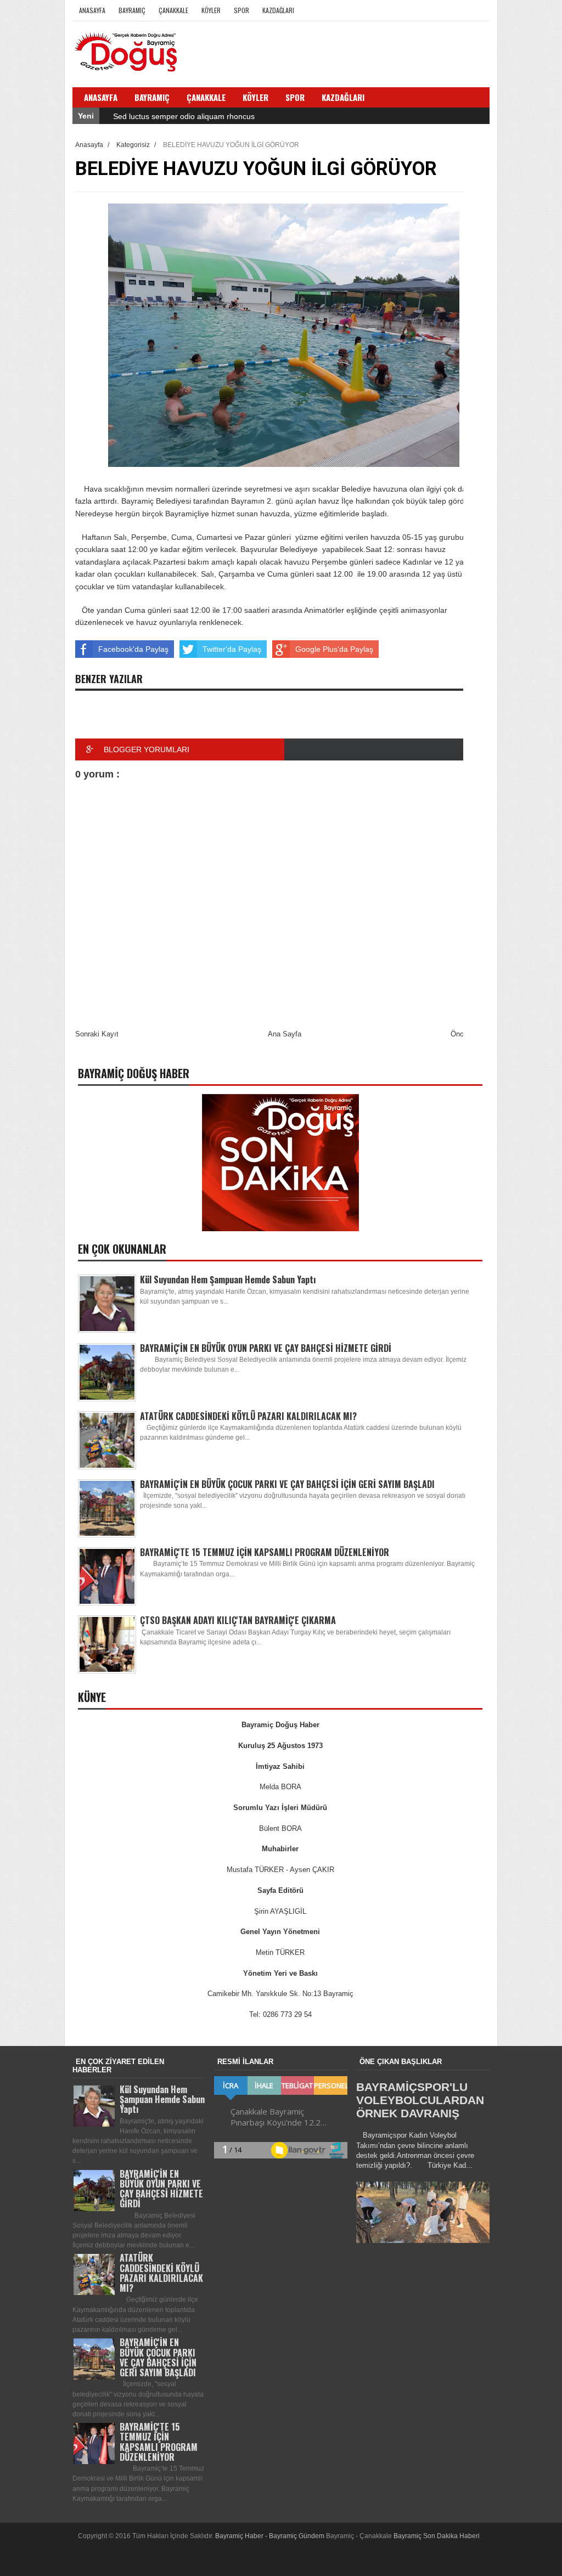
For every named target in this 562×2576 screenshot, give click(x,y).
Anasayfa (92, 10)
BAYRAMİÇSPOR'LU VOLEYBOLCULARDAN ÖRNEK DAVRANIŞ (420, 2100)
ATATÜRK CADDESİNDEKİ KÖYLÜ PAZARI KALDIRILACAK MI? (248, 1416)
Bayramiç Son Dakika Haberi (437, 2536)
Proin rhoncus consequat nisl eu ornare (181, 117)
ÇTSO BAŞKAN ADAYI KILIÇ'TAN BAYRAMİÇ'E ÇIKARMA (238, 1620)
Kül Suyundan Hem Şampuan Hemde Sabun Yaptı (228, 1279)
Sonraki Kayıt (97, 1034)
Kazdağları (278, 10)
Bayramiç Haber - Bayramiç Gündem (271, 2536)
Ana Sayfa (285, 1034)
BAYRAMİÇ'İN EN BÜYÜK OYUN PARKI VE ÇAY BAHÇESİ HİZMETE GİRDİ (266, 1348)
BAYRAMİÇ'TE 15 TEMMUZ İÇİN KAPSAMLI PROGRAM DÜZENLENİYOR (265, 1552)
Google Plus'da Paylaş (334, 649)
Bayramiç (132, 10)
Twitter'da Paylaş (232, 649)
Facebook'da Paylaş (133, 649)
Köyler (211, 10)
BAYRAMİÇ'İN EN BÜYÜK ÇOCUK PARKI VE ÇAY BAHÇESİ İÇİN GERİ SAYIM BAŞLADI (287, 1484)
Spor (241, 10)
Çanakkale (173, 10)
